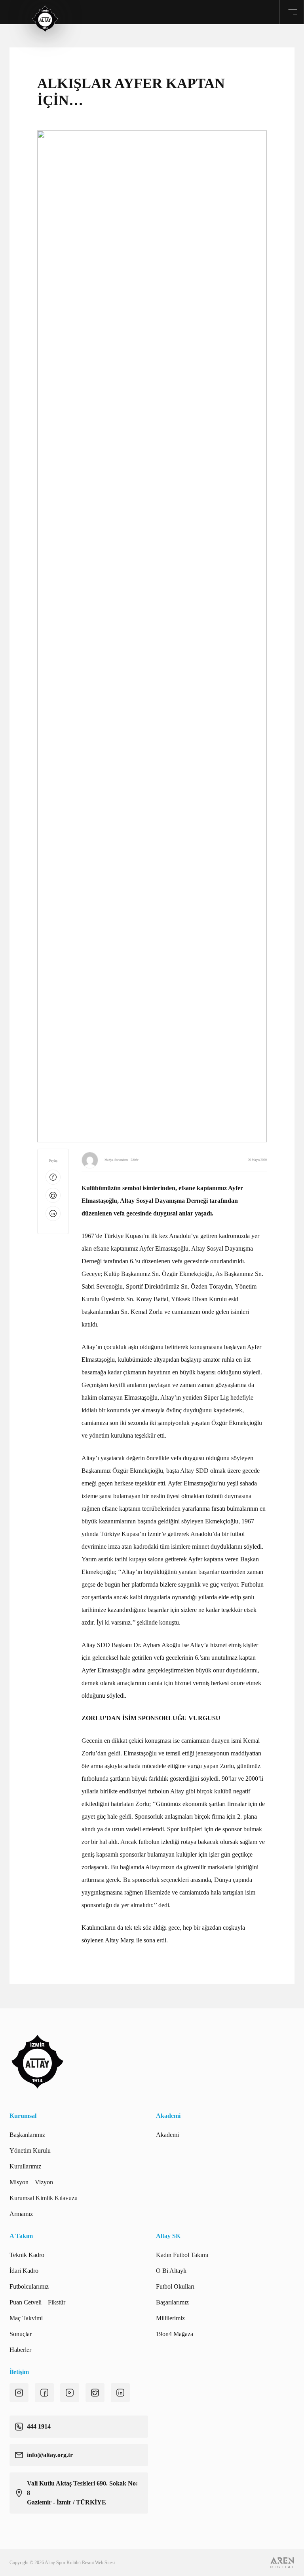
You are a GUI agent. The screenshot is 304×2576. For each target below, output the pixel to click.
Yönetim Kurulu (30, 2150)
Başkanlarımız (27, 2135)
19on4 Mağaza (175, 2334)
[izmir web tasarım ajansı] (282, 2563)
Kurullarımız (25, 2166)
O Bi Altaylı (171, 2271)
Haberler (20, 2350)
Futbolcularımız (29, 2286)
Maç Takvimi (26, 2318)
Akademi (167, 2135)
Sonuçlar (21, 2334)
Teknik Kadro (27, 2255)
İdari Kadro (24, 2271)
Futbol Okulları (175, 2286)
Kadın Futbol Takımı (182, 2255)
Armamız (21, 2214)
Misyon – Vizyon (31, 2182)
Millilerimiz (170, 2318)
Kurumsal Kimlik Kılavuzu (44, 2198)
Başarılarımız (172, 2302)
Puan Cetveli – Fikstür (37, 2302)
